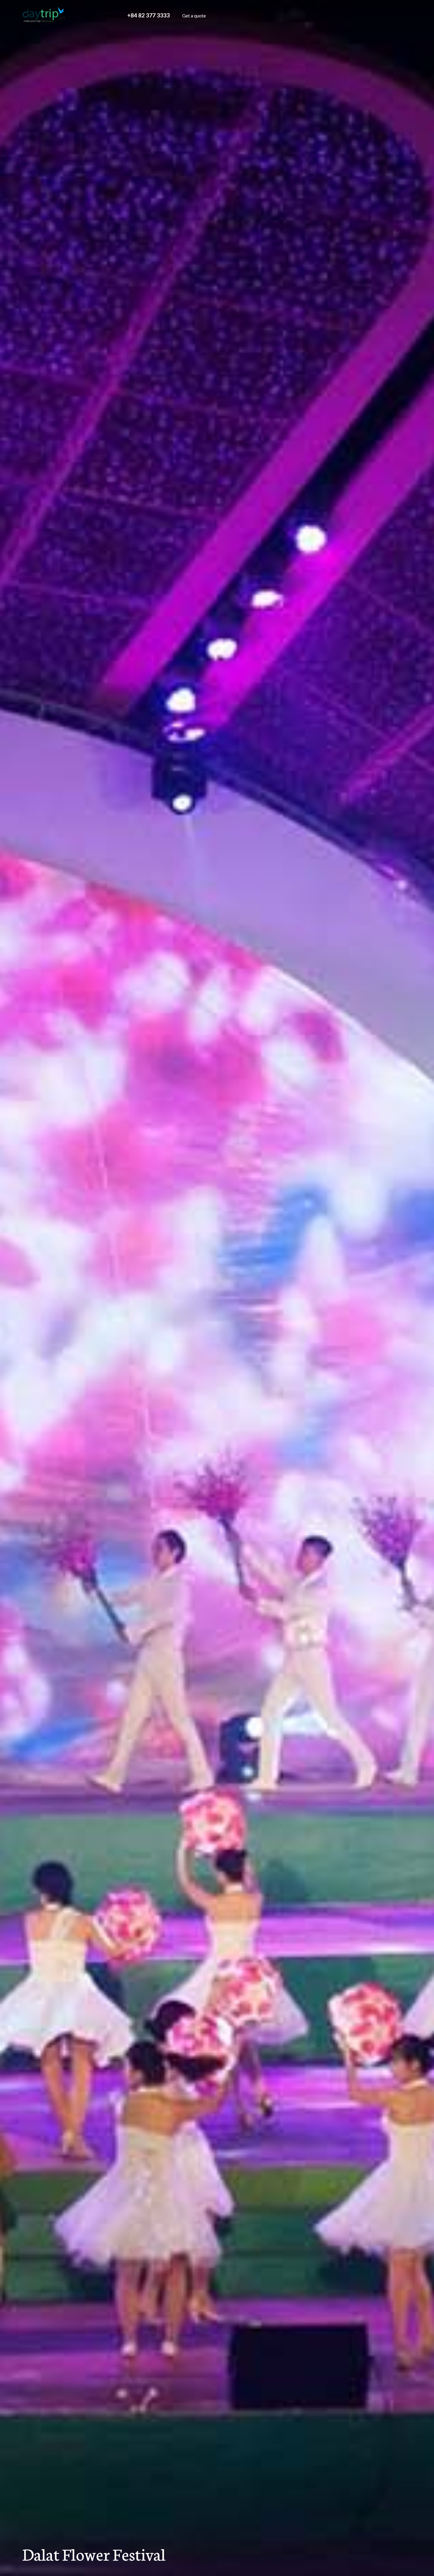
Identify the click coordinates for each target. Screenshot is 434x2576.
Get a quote (194, 15)
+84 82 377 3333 (149, 15)
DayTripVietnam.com (49, 15)
